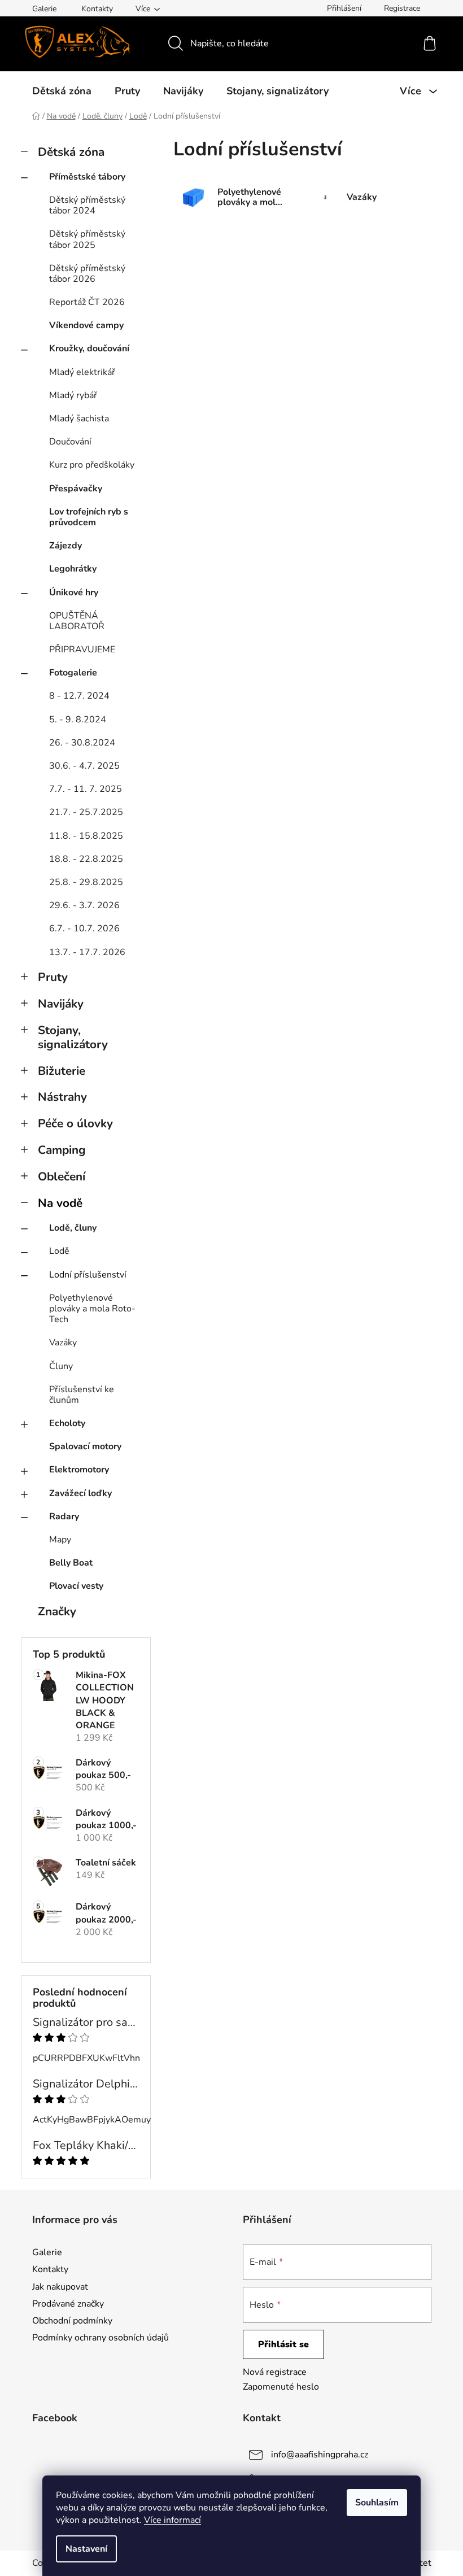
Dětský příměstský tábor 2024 (87, 205)
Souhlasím (377, 2503)
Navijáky (61, 1004)
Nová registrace (275, 2372)
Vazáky (63, 1343)
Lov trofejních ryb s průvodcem (89, 517)
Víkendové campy (86, 325)
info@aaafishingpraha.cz (320, 2455)
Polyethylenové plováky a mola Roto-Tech (92, 1309)
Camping (62, 1150)
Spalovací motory (85, 1446)
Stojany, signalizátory (73, 1037)
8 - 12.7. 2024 (79, 696)
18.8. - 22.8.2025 (86, 859)
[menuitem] (62, 91)
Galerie (44, 9)
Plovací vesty (76, 1586)
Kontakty (97, 9)
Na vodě (60, 1203)
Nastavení (86, 2549)
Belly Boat (71, 1563)
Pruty (53, 977)
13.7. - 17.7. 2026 (87, 952)
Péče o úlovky (75, 1123)
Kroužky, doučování (89, 348)
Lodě (59, 1251)
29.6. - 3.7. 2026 (84, 905)
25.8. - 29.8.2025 (86, 882)
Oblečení (62, 1176)
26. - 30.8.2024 (82, 743)
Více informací (172, 2520)
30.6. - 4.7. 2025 (84, 766)
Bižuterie (62, 1071)
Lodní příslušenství (88, 1275)
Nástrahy (62, 1097)
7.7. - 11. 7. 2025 (86, 789)
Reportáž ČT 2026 (87, 302)
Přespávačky (76, 489)
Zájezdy (65, 546)
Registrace (402, 8)
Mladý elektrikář (82, 372)
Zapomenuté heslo (281, 2387)
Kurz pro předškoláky (92, 465)
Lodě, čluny (73, 1228)
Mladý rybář (73, 395)
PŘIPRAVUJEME (82, 650)
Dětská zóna (71, 152)
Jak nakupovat (60, 2287)
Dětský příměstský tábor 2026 (87, 274)
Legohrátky (73, 569)
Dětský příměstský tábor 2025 (87, 239)
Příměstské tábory (87, 177)
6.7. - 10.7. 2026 (84, 929)
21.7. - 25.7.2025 (86, 812)
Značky (57, 1611)
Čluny (61, 1366)
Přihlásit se (283, 2344)
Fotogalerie (73, 673)
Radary (64, 1516)
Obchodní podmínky (72, 2321)
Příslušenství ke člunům (82, 1395)
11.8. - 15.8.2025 (86, 836)
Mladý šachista (79, 419)
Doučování (70, 442)
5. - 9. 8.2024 (78, 720)
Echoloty (67, 1423)
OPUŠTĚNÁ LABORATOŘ (77, 621)
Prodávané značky (68, 2304)
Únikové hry (74, 592)
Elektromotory (79, 1470)
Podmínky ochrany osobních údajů (101, 2338)
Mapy (60, 1540)
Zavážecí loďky (80, 1493)
